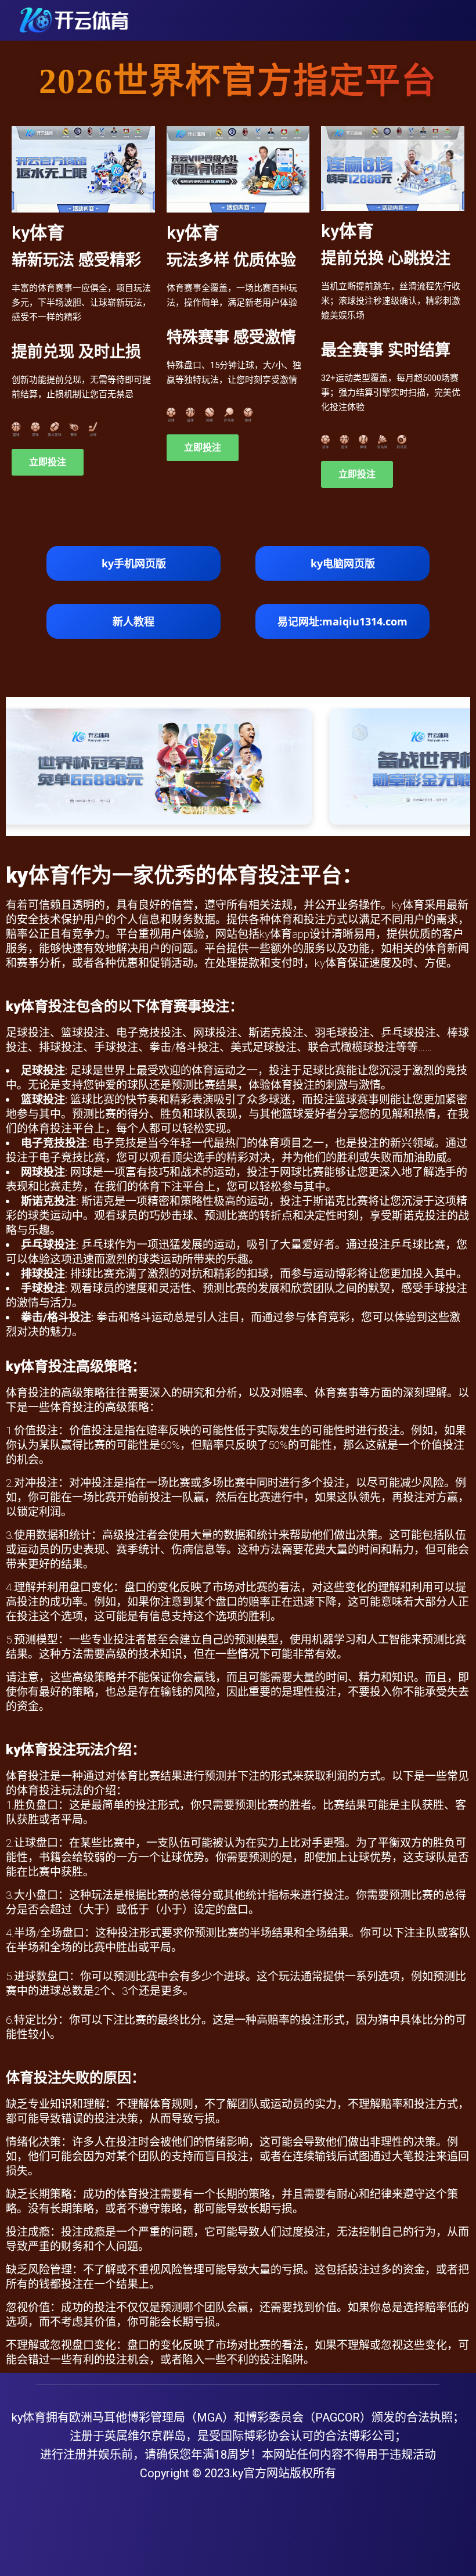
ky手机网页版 (134, 563)
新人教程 (134, 621)
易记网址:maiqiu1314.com (342, 621)
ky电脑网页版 (343, 563)
